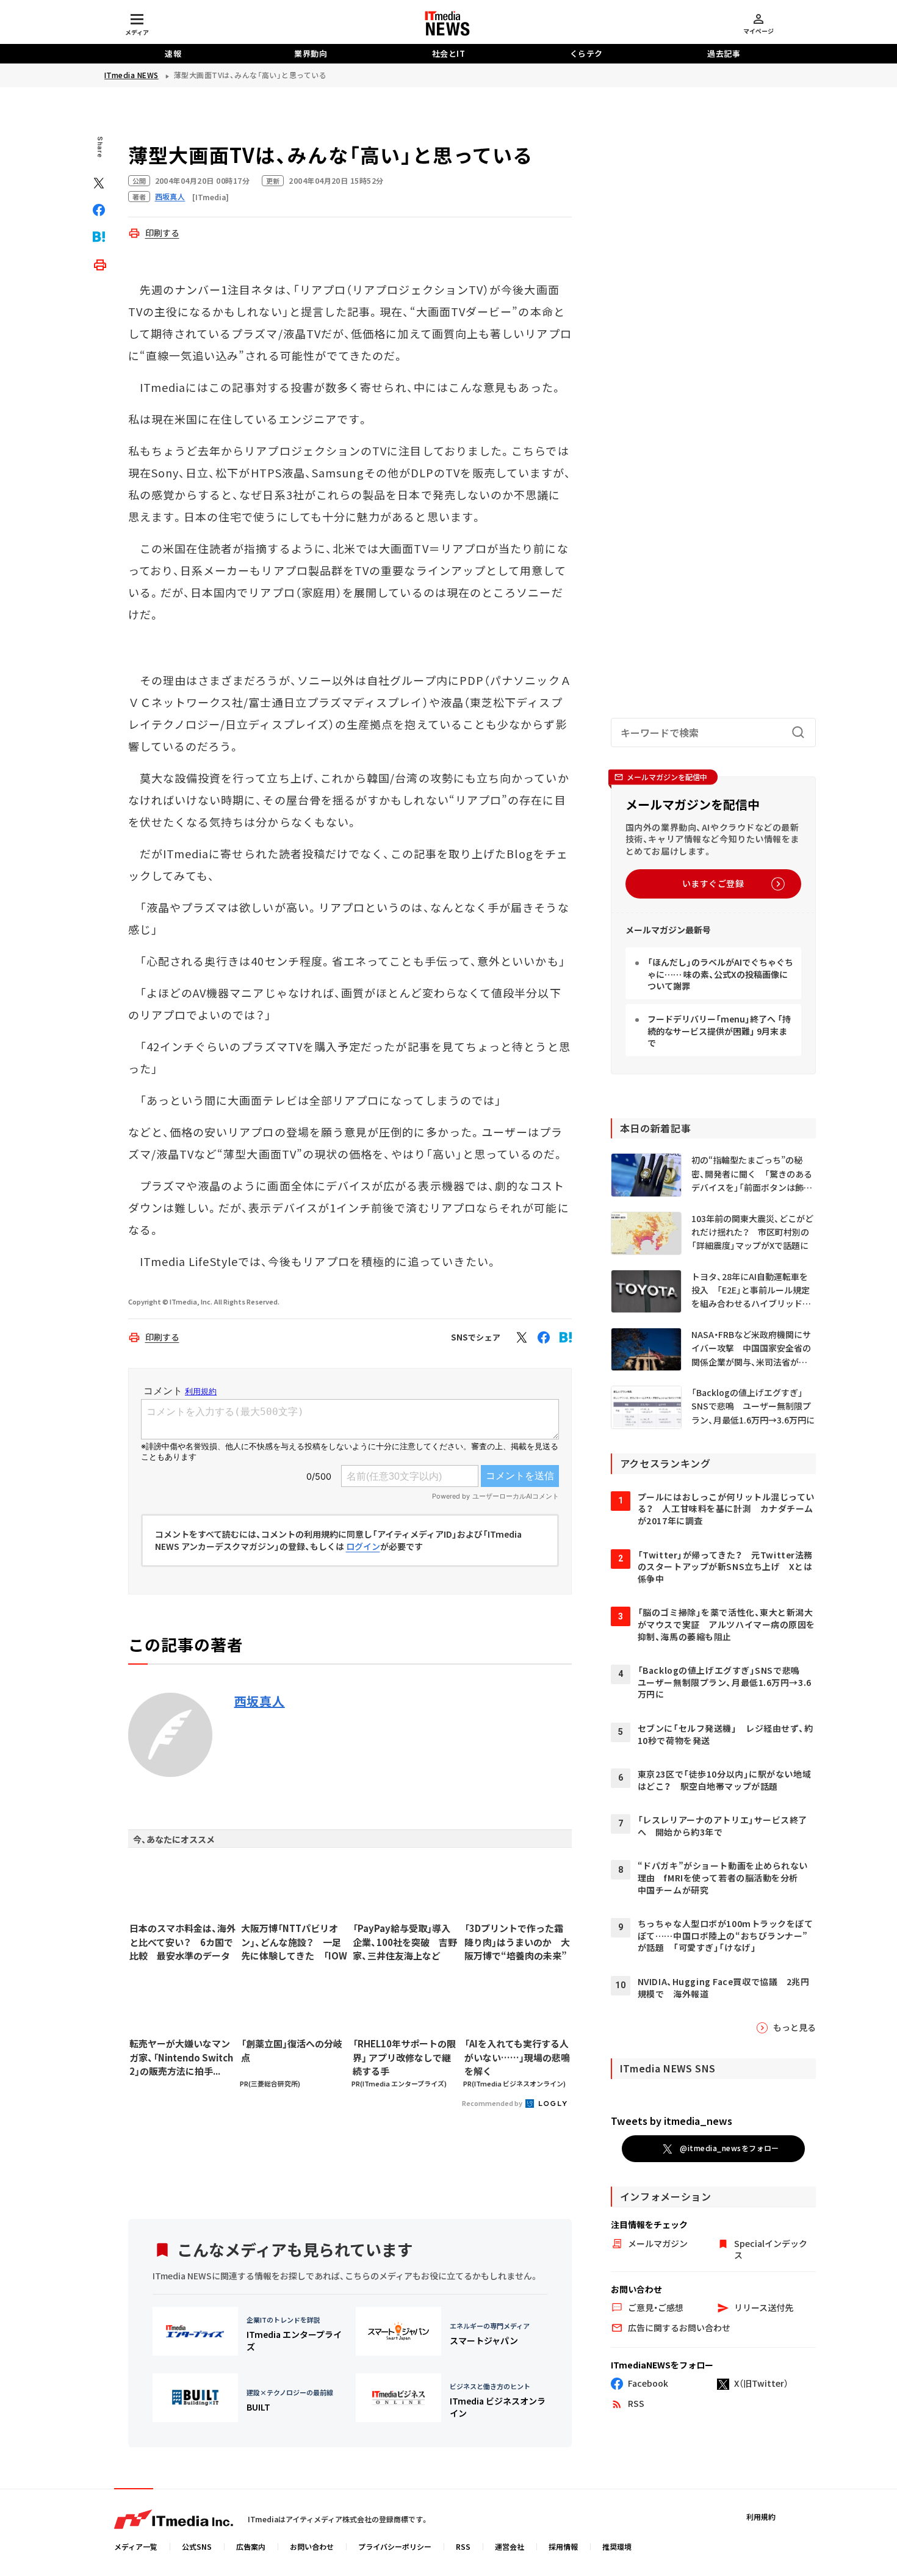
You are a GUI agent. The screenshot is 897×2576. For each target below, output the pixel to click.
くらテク (586, 53)
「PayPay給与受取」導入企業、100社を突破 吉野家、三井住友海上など (405, 1942)
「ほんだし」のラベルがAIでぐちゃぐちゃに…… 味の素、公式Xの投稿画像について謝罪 (720, 974)
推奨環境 (617, 2546)
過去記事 (724, 53)
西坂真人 (260, 1701)
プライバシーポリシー (395, 2546)
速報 (173, 53)
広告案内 (251, 2546)
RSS (463, 2546)
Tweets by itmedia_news (672, 2121)
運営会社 (510, 2546)
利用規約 (761, 2516)
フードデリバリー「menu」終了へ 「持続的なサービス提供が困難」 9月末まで (719, 1031)
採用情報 (563, 2546)
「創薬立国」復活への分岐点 (292, 2050)
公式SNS (197, 2546)
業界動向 (311, 53)
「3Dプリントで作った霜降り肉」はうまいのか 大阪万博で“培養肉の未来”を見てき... (517, 1942)
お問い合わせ (312, 2546)
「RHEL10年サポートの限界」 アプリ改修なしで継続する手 (404, 2057)
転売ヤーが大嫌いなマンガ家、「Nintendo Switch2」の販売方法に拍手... (181, 2057)
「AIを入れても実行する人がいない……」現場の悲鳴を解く (517, 2057)
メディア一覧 (136, 2546)
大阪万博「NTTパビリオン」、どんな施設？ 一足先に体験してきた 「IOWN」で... (294, 1942)
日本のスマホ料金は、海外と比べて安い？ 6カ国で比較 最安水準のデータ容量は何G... (182, 1942)
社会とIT (449, 53)
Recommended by (493, 2103)
